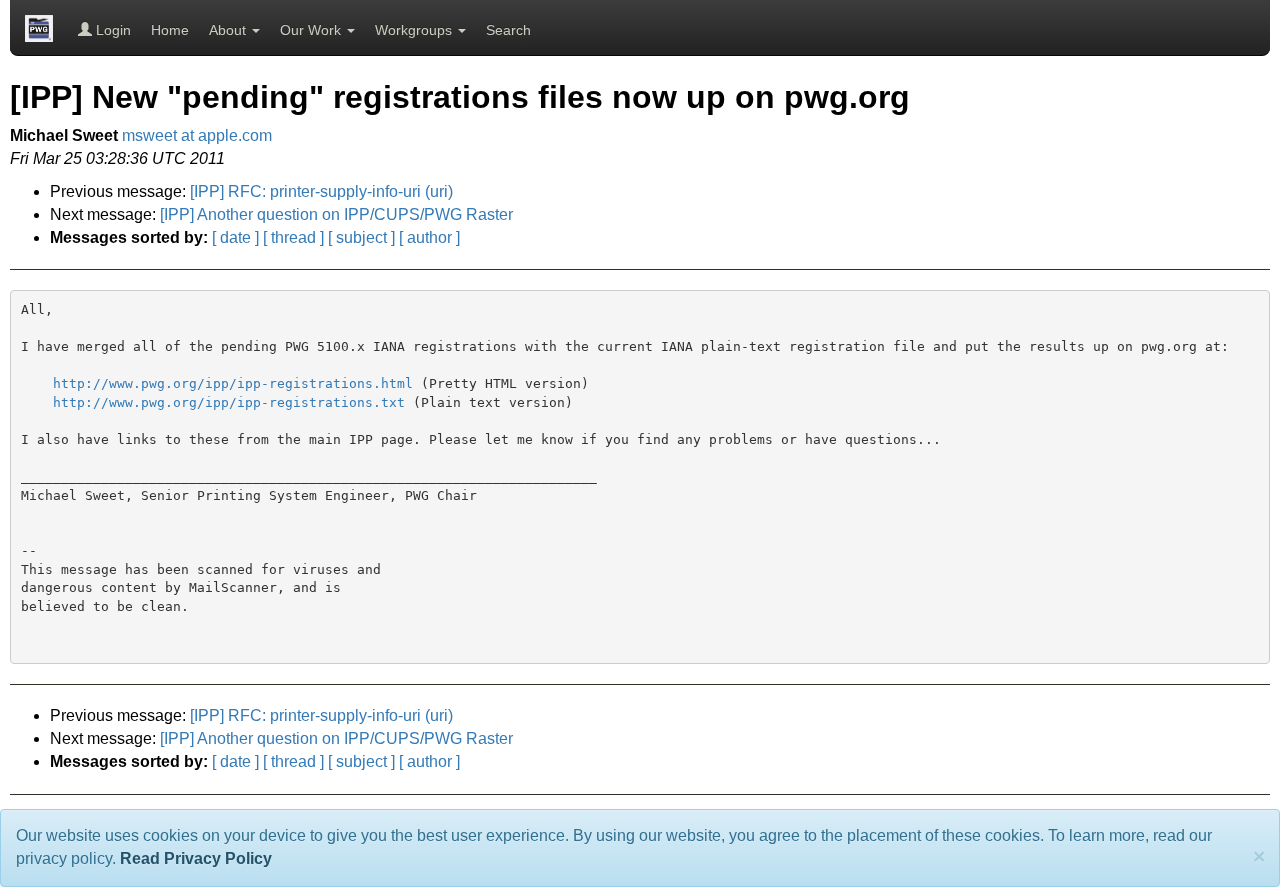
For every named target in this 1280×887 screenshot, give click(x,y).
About (229, 30)
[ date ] (235, 237)
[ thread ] (293, 237)
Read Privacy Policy (196, 858)
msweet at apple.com (197, 135)
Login (111, 30)
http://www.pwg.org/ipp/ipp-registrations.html (233, 383)
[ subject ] (361, 237)
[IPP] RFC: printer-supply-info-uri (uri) (321, 191)
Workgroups (415, 30)
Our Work (312, 30)
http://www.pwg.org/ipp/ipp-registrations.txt (229, 402)
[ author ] (429, 237)
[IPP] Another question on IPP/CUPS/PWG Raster (336, 214)
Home (170, 30)
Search (508, 30)
